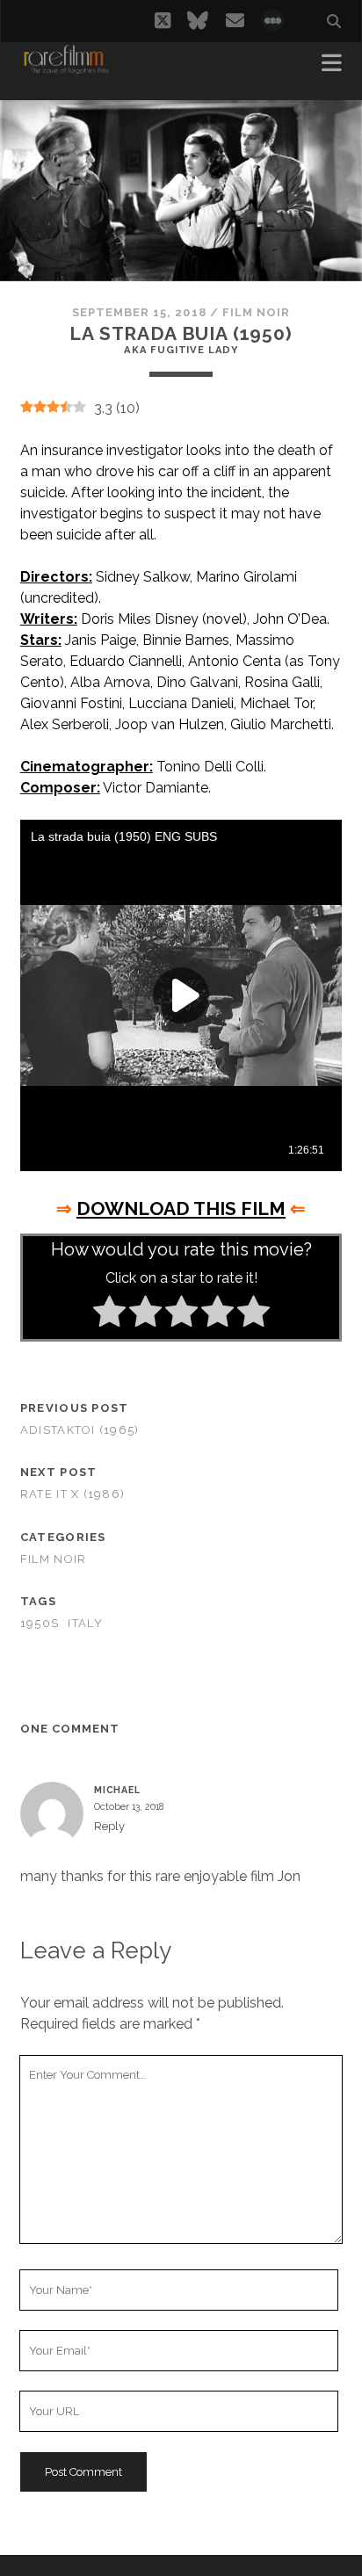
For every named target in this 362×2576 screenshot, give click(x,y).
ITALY (85, 1623)
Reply (109, 1826)
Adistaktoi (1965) (80, 1430)
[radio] (109, 1314)
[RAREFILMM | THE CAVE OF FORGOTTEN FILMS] (66, 69)
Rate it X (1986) (72, 1494)
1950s (40, 1623)
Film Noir (256, 312)
